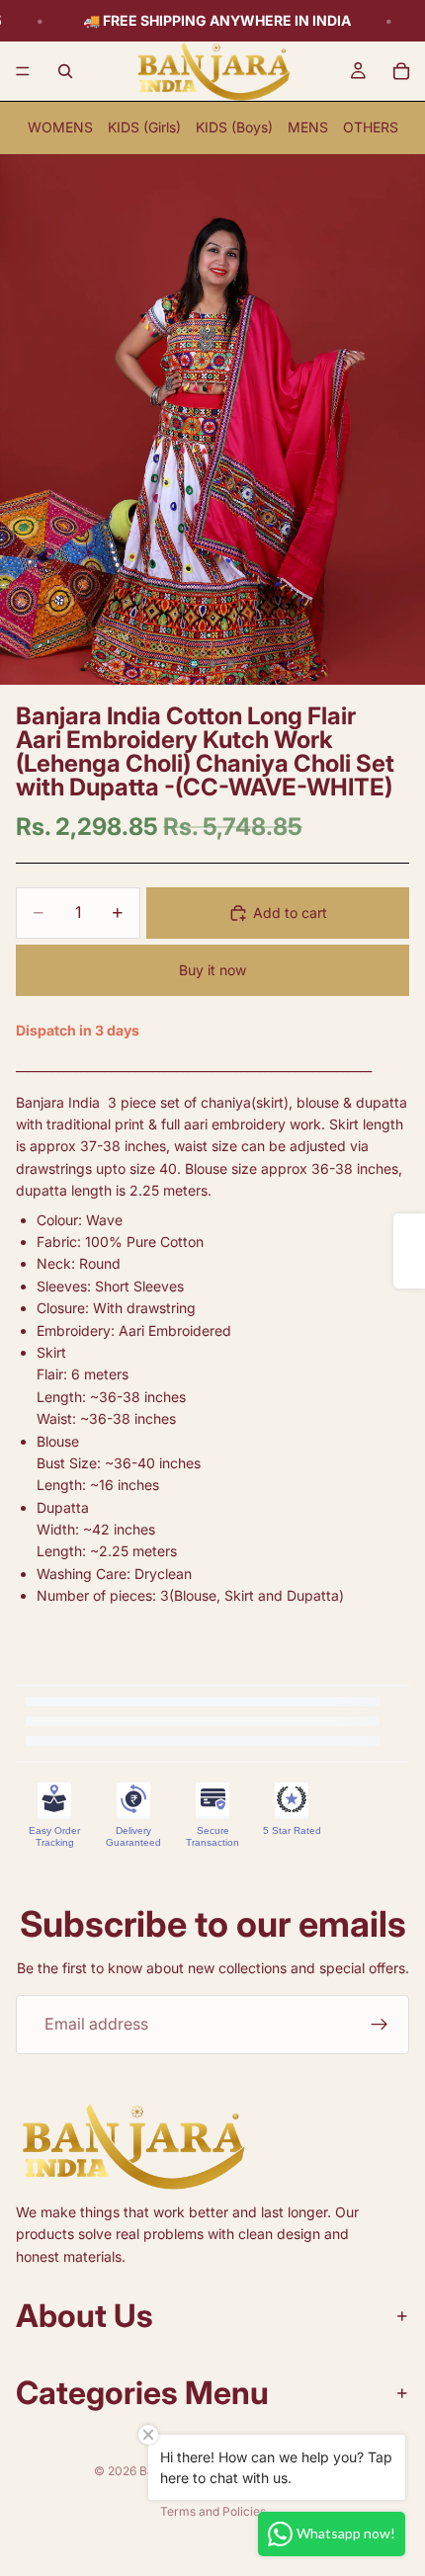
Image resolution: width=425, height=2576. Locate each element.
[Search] (65, 71)
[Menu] (23, 71)
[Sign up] (380, 2025)
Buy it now (212, 970)
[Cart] (401, 71)
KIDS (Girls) (144, 127)
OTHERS (371, 127)
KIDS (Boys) (234, 127)
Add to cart (290, 913)
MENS (308, 127)
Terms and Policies (213, 2511)
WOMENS (60, 127)
